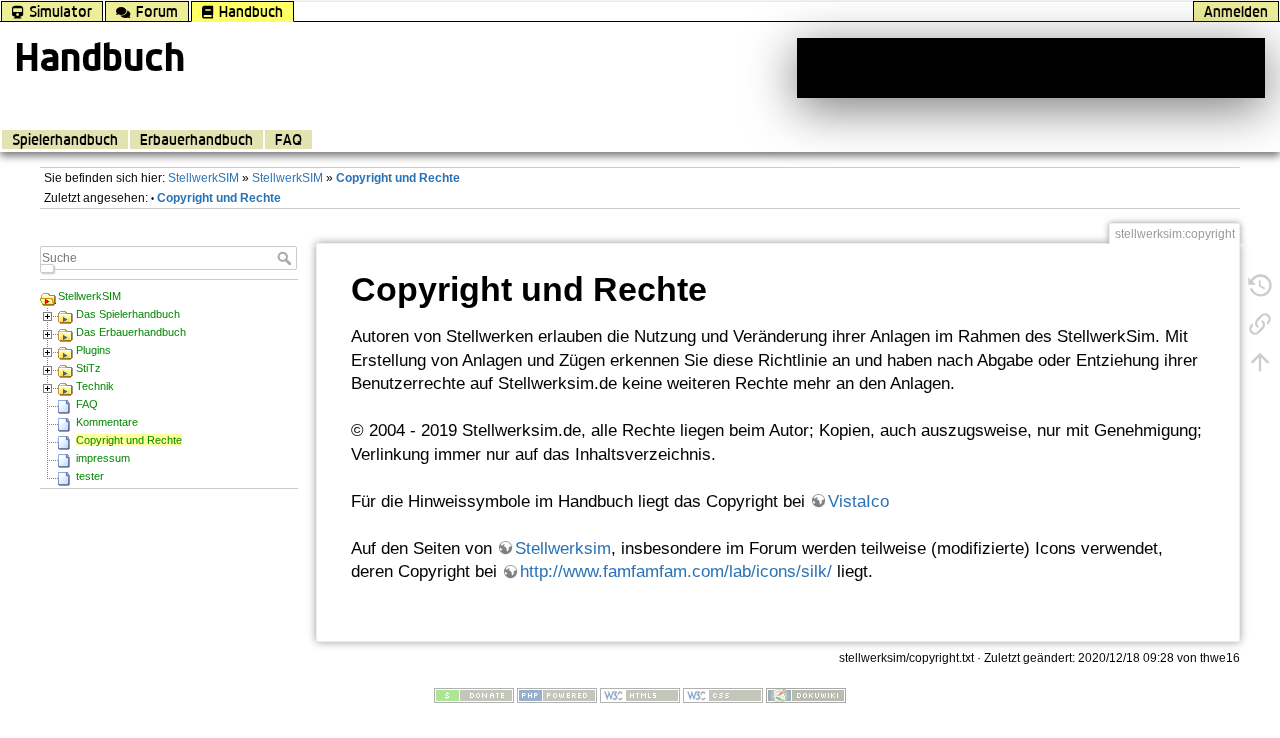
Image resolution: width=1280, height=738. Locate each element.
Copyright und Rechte (398, 178)
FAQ (288, 139)
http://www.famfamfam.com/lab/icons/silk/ (676, 571)
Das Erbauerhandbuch (131, 332)
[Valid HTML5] (640, 695)
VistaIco (858, 501)
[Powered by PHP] (557, 695)
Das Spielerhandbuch (128, 314)
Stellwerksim (563, 548)
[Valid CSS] (723, 695)
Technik (95, 386)
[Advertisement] (1031, 68)
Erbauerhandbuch (196, 139)
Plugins (93, 350)
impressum (103, 458)
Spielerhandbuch (65, 139)
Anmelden (1236, 11)
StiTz (88, 368)
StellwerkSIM (203, 178)
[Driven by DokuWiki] (806, 695)
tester (90, 476)
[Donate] (474, 695)
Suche (286, 258)
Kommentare (107, 422)
